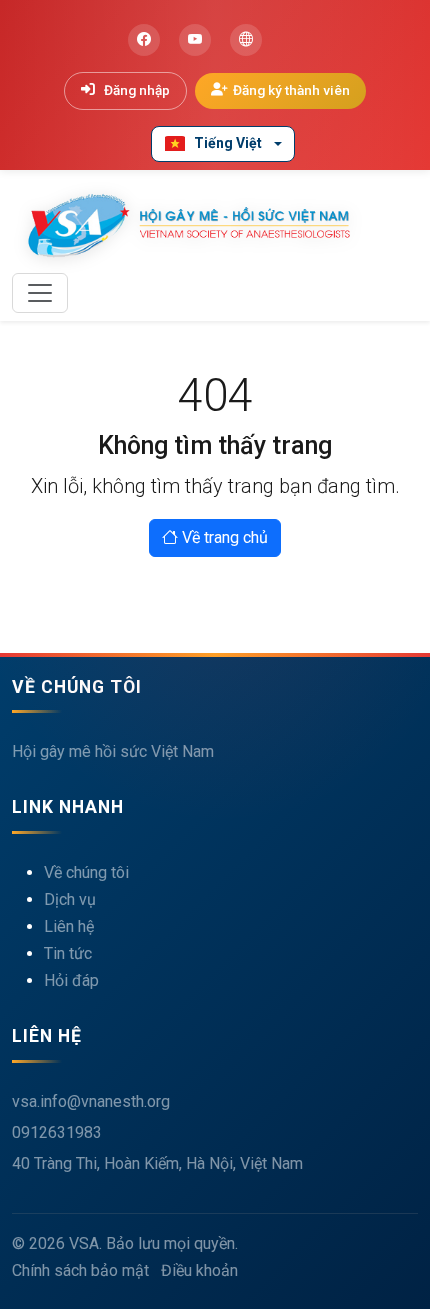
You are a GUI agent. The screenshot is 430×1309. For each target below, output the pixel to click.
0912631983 (57, 1132)
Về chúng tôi (86, 872)
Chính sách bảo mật (80, 1270)
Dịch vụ (70, 899)
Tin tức (68, 953)
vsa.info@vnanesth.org (91, 1101)
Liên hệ (69, 926)
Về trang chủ (223, 537)
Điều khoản (199, 1270)
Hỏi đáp (71, 980)
